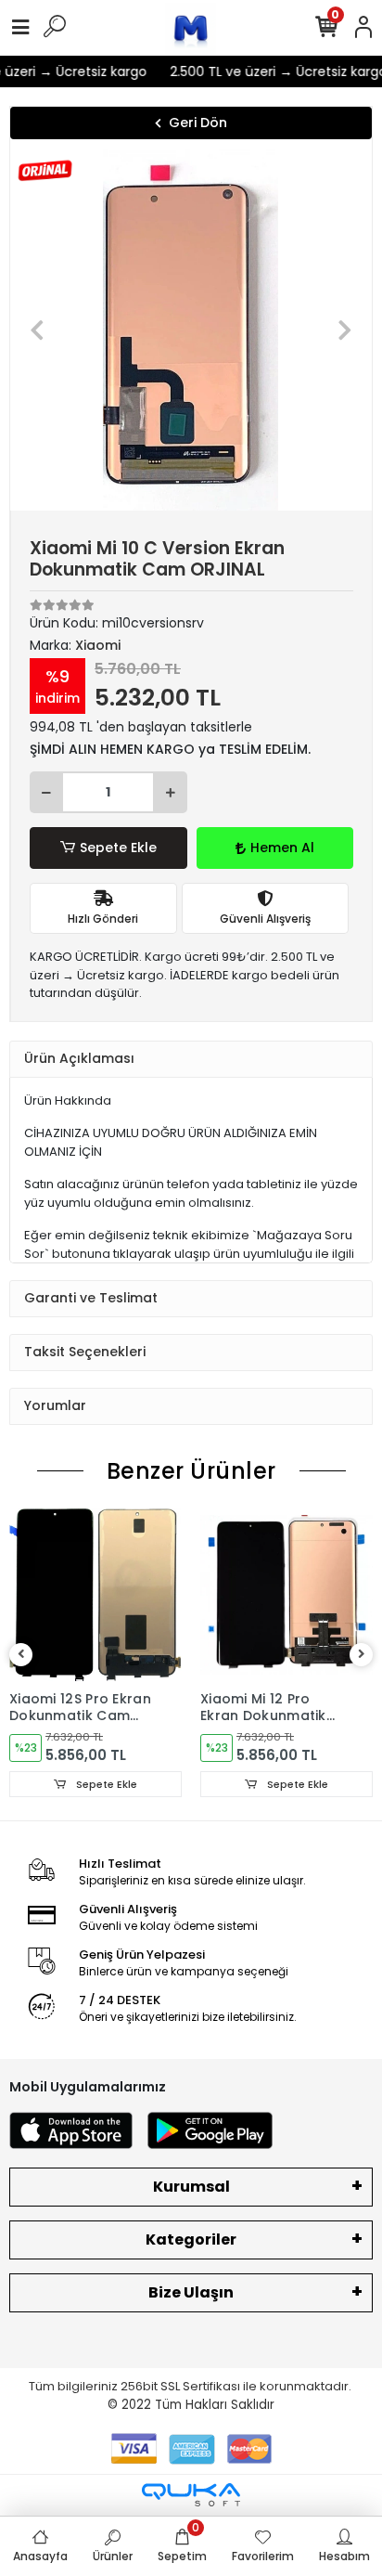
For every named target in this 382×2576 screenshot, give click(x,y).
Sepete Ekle (118, 848)
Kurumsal (191, 2187)
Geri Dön (198, 123)
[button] (38, 330)
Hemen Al (282, 848)
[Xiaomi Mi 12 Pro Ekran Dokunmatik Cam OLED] (286, 1595)
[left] (21, 1655)
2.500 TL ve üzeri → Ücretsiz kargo (272, 71)
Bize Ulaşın (191, 2292)
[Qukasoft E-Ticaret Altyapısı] (191, 2495)
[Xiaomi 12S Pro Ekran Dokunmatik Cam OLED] (95, 1595)
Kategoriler (191, 2239)
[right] (362, 1655)
